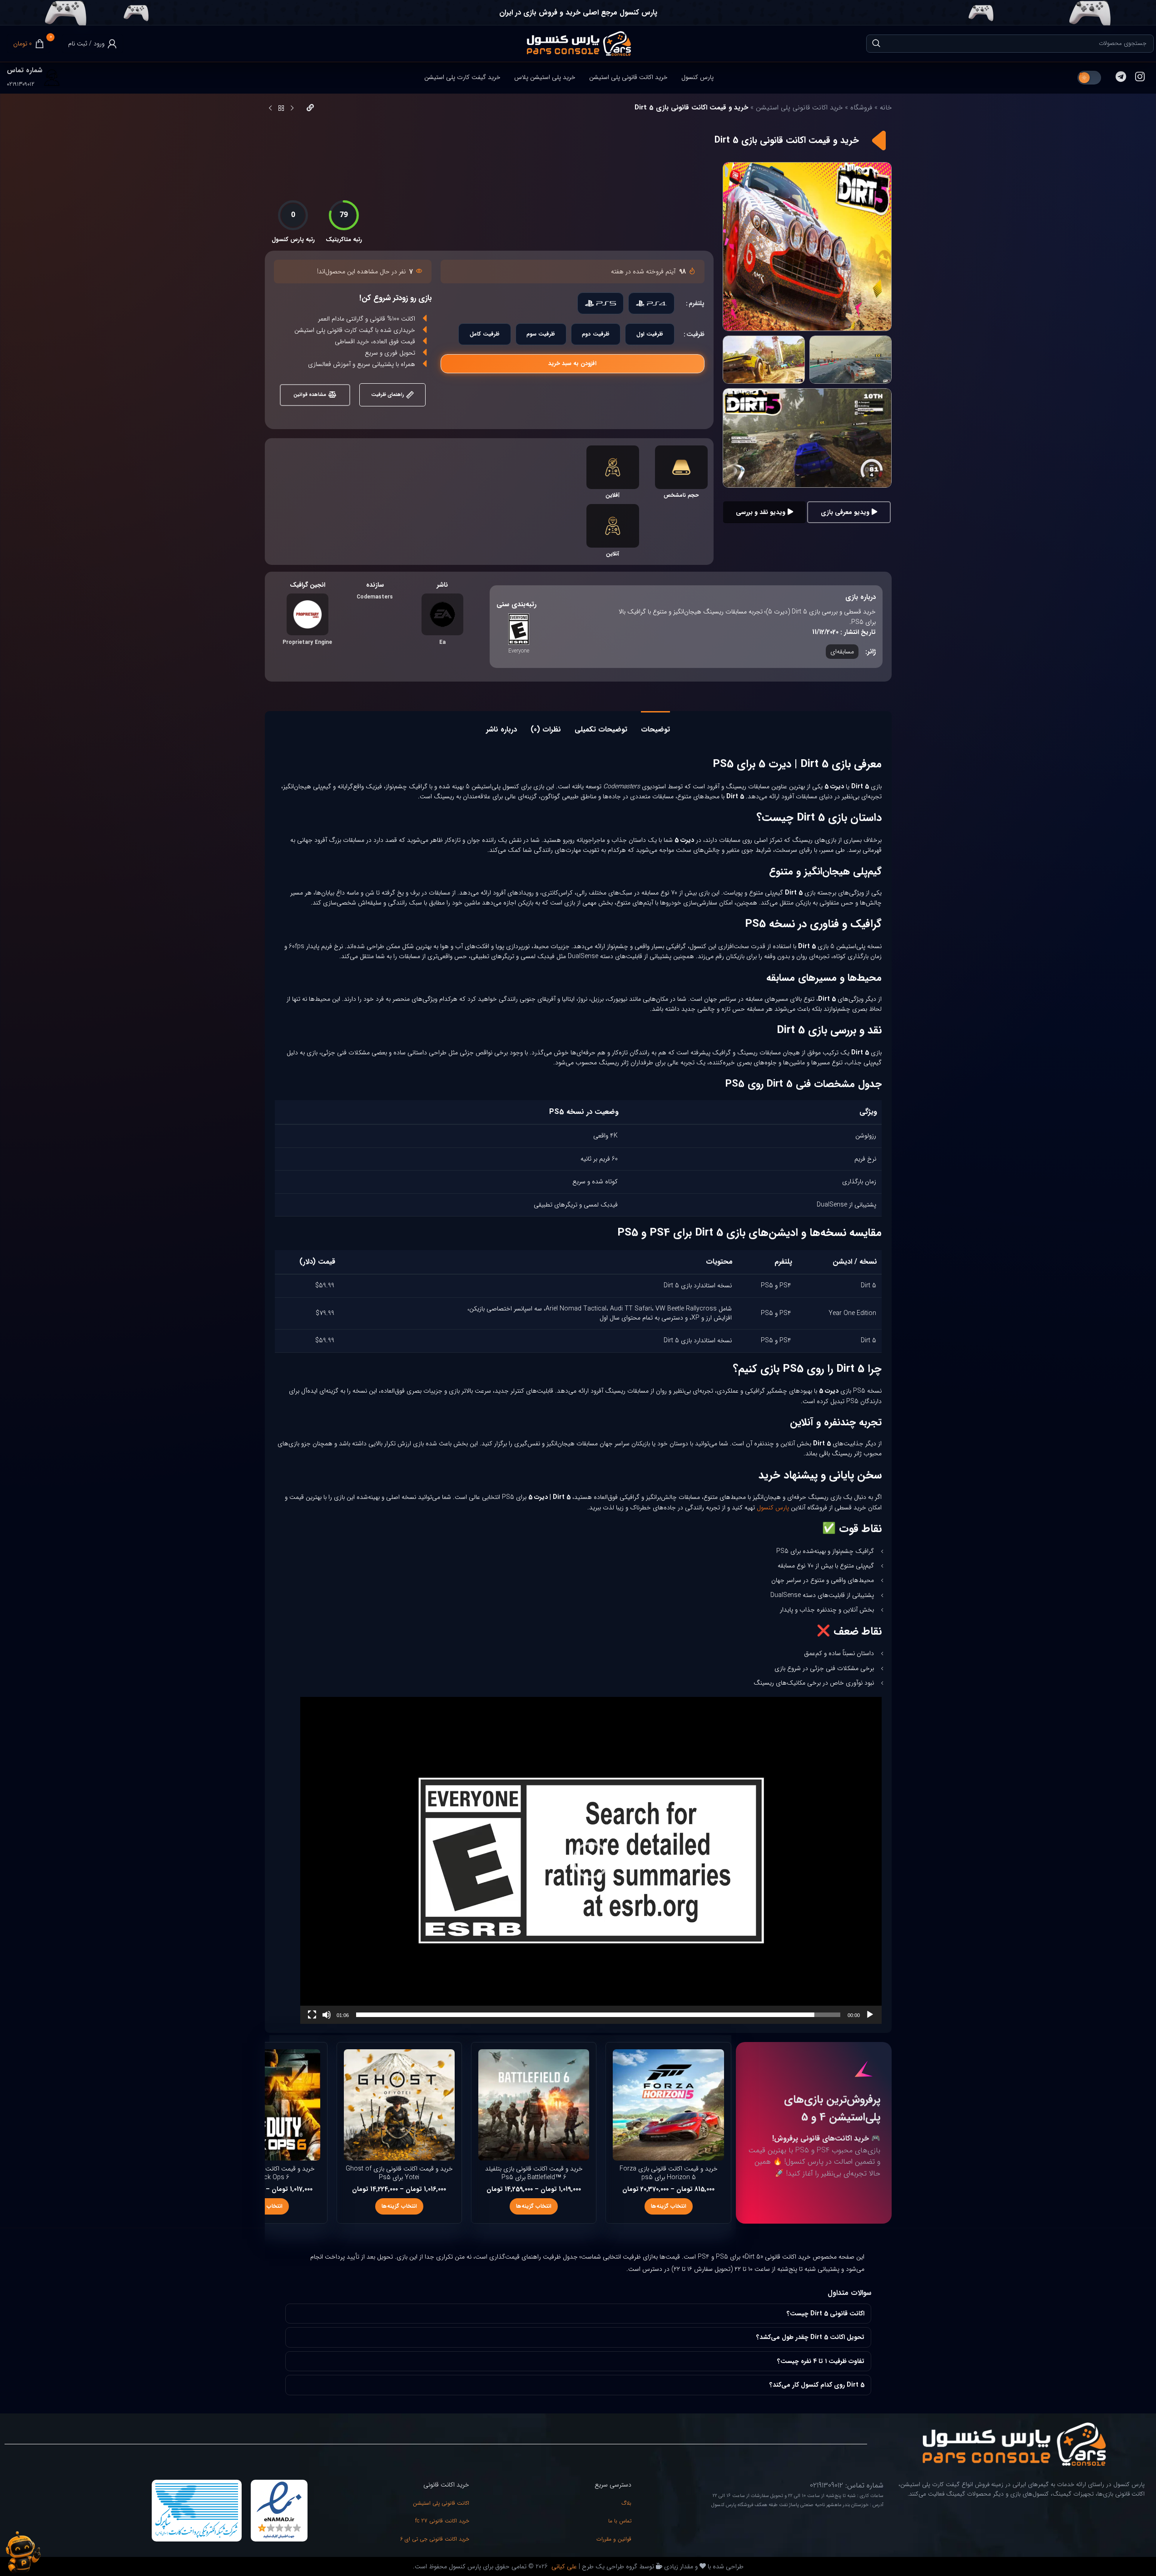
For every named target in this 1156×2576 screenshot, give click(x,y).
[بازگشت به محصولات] (281, 109)
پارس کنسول (773, 1508)
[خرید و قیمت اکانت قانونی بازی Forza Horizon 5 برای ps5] (668, 2105)
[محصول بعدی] (270, 109)
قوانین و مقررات (614, 2539)
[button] (591, 1860)
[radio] (651, 303)
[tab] (655, 725)
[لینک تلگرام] (1121, 78)
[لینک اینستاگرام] (1140, 78)
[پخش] (870, 2020)
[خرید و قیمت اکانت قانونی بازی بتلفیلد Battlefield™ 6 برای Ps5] (534, 2105)
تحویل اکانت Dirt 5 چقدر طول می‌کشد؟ (810, 2337)
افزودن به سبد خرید (572, 363)
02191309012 (21, 84)
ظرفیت (695, 334)
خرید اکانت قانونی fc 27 (442, 2521)
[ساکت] (327, 2020)
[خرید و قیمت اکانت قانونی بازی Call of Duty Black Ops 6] (264, 2105)
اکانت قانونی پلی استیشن (441, 2503)
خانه (886, 108)
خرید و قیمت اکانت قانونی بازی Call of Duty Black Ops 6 (265, 2173)
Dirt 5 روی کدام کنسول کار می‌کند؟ (817, 2385)
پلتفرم (697, 303)
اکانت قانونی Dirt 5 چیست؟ (826, 2314)
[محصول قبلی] (292, 109)
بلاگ (626, 2503)
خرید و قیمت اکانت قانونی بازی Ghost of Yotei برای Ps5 (399, 2173)
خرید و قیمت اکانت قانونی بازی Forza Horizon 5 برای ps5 (669, 2173)
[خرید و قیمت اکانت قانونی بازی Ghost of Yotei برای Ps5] (399, 2105)
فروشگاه (861, 108)
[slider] (598, 2015)
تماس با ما (620, 2521)
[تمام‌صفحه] (312, 2020)
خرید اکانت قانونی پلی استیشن (799, 108)
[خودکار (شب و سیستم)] (1089, 78)
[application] (591, 1860)
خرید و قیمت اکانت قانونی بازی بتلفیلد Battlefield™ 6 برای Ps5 (534, 2173)
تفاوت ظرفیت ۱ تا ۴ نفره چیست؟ (821, 2361)
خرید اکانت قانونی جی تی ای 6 (435, 2539)
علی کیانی (563, 2566)
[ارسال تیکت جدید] (23, 2552)
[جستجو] (876, 44)
